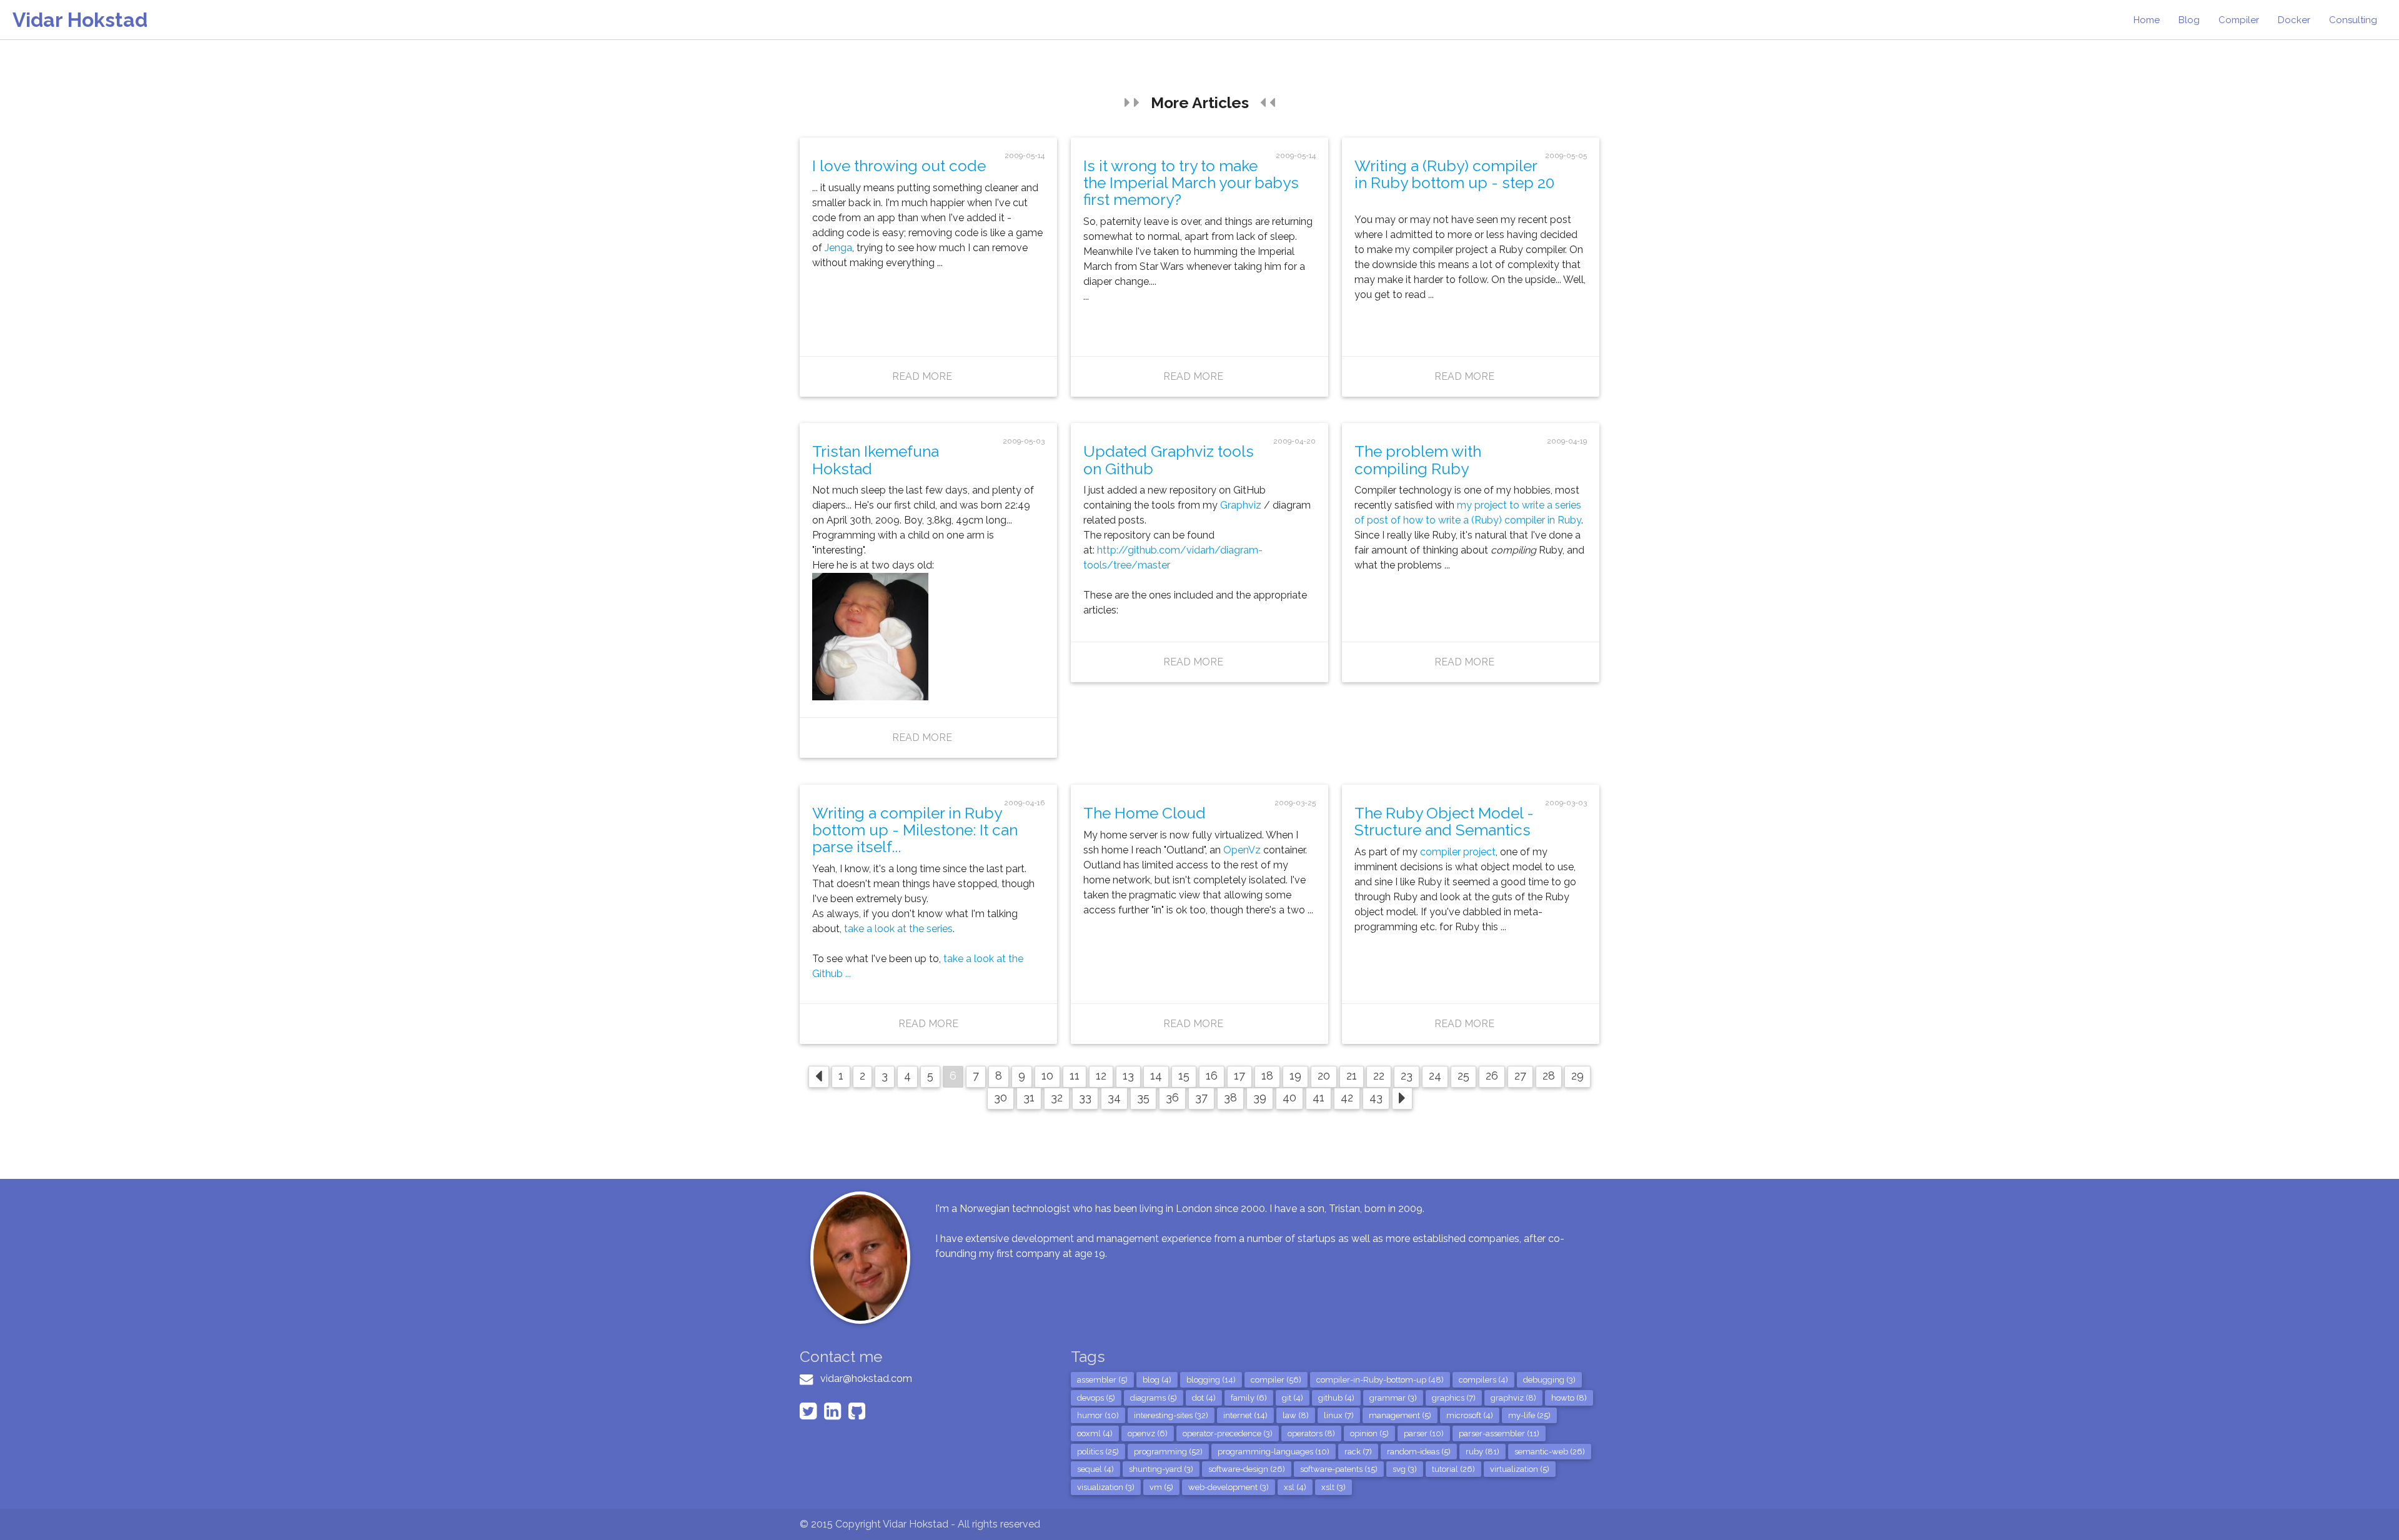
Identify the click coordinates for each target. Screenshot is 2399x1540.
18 (1267, 1076)
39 (1260, 1097)
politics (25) (1098, 1452)
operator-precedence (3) (1228, 1433)
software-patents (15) (1339, 1469)
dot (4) (1204, 1398)
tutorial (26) (1453, 1469)
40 (1289, 1097)
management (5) (1400, 1415)
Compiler (2239, 20)
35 (1143, 1097)
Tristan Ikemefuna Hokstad (876, 460)
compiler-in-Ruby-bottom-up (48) (1380, 1380)
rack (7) (1358, 1452)
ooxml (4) (1095, 1433)
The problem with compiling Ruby (1418, 460)
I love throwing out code (899, 166)
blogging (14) (1211, 1380)
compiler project (1458, 852)
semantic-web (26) (1550, 1452)
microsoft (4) (1470, 1415)
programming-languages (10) (1274, 1452)
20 (1324, 1076)
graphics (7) (1454, 1398)
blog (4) (1157, 1380)
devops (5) (1096, 1398)
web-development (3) (1229, 1487)
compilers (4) (1483, 1380)
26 (1492, 1076)
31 (1029, 1097)
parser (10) (1424, 1433)
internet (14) (1245, 1415)
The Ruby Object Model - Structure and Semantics (1444, 822)
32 (1057, 1097)
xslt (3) (1334, 1487)
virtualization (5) (1520, 1469)
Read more (922, 376)
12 (1101, 1076)
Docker (2294, 20)
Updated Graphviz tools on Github (1169, 460)
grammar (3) (1393, 1398)
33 (1085, 1097)
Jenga (838, 248)
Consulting (2353, 20)
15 (1184, 1076)
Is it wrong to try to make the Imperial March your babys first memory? (1191, 183)
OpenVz (1242, 850)
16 (1212, 1076)
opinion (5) (1369, 1433)
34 (1114, 1097)
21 (1352, 1076)
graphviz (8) (1513, 1398)
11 (1075, 1076)
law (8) (1296, 1415)
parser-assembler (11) (1499, 1433)
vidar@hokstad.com (866, 1379)
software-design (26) (1247, 1469)
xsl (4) (1295, 1487)
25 (1463, 1076)
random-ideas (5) (1419, 1452)
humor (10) (1098, 1415)
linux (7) (1339, 1415)
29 (1577, 1076)
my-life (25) (1529, 1415)
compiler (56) (1276, 1380)
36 (1172, 1097)
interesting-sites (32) (1171, 1415)
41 (1319, 1097)
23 (1407, 1076)
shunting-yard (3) (1161, 1469)
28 (1549, 1076)
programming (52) (1168, 1452)
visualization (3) (1106, 1487)
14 (1156, 1076)
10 (1047, 1076)
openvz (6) (1148, 1433)
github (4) (1336, 1398)
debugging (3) (1549, 1380)
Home (2147, 20)
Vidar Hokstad (80, 20)
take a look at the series (898, 929)
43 (1376, 1097)
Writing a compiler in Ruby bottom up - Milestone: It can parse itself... (915, 830)
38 (1230, 1097)
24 (1435, 1076)
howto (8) (1569, 1398)
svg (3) (1405, 1469)
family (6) (1249, 1398)
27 (1520, 1076)
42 (1347, 1097)
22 (1379, 1076)
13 (1128, 1076)
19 (1295, 1076)
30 (1001, 1097)
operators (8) (1311, 1433)
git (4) (1293, 1398)
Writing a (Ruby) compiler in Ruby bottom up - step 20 (1454, 174)
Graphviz (1241, 505)
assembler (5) (1102, 1380)
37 (1201, 1097)
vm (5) (1161, 1487)
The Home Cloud (1145, 813)
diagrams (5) (1154, 1398)
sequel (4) (1095, 1469)
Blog (2189, 20)
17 (1239, 1076)
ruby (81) (1483, 1452)
